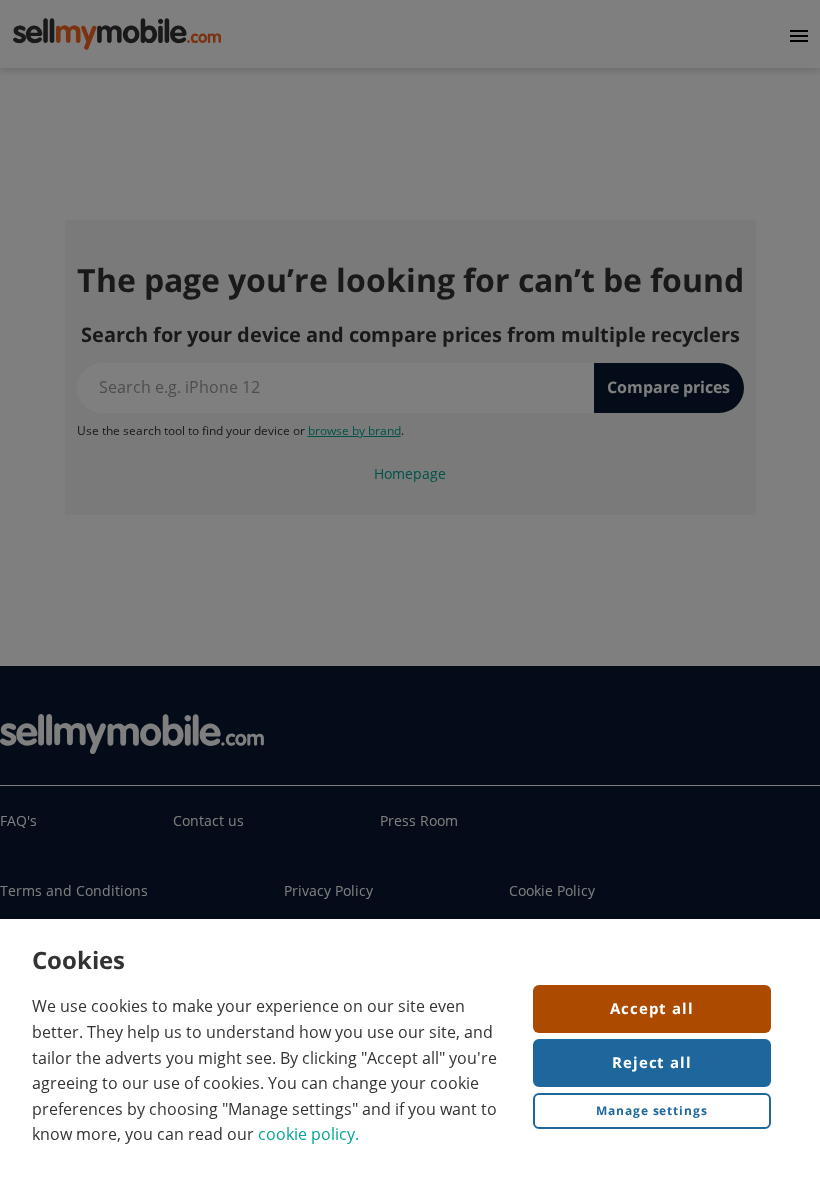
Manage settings (652, 1110)
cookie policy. (308, 1134)
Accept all (652, 1008)
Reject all (652, 1062)
